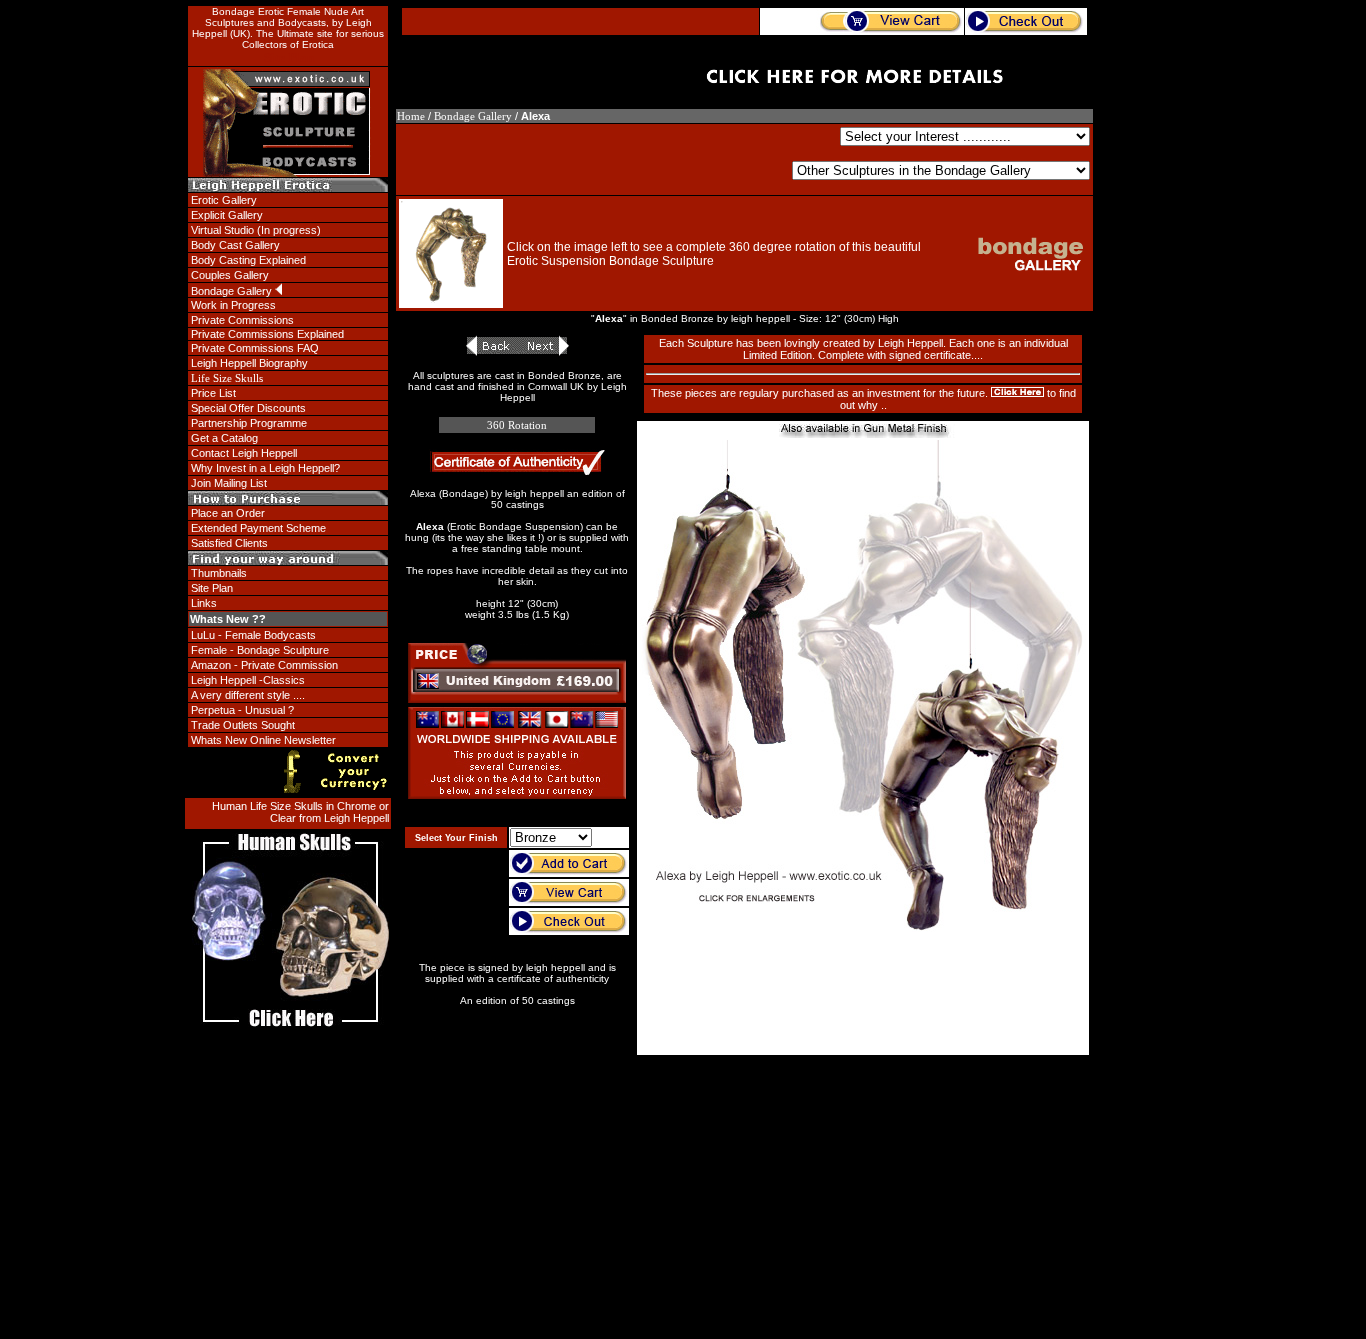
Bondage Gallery (473, 116)
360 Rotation (517, 425)
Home (411, 116)
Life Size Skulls (227, 378)
